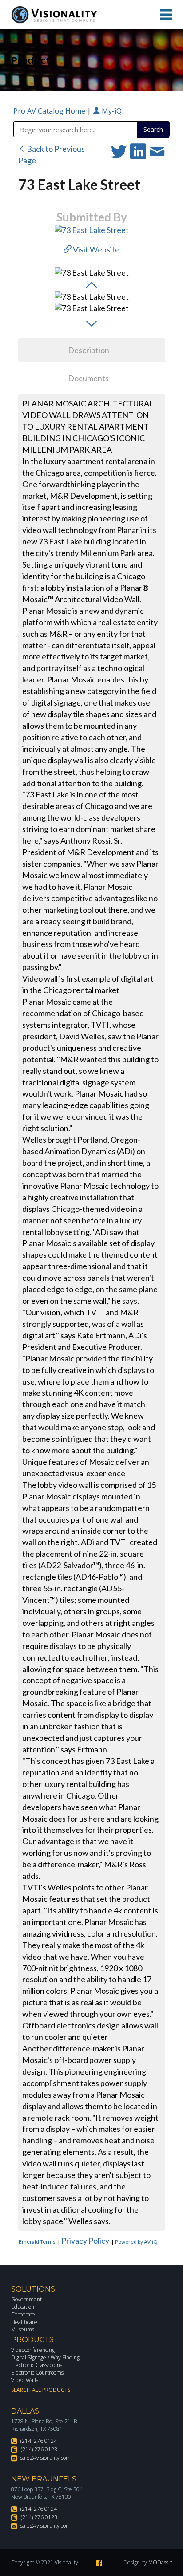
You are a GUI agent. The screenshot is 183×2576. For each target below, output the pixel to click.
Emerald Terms (37, 2242)
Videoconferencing (33, 2350)
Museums (23, 2329)
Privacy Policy (85, 2241)
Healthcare (24, 2322)
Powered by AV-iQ (136, 2242)
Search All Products (41, 2390)
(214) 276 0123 (39, 2449)
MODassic (160, 2562)
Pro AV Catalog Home (50, 111)
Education (23, 2307)
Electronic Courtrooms (37, 2373)
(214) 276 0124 (39, 2441)
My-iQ (111, 111)
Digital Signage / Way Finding (45, 2357)
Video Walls (25, 2380)
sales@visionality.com (46, 2458)
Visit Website (95, 249)
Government (26, 2299)
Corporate (23, 2314)
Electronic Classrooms (37, 2365)
